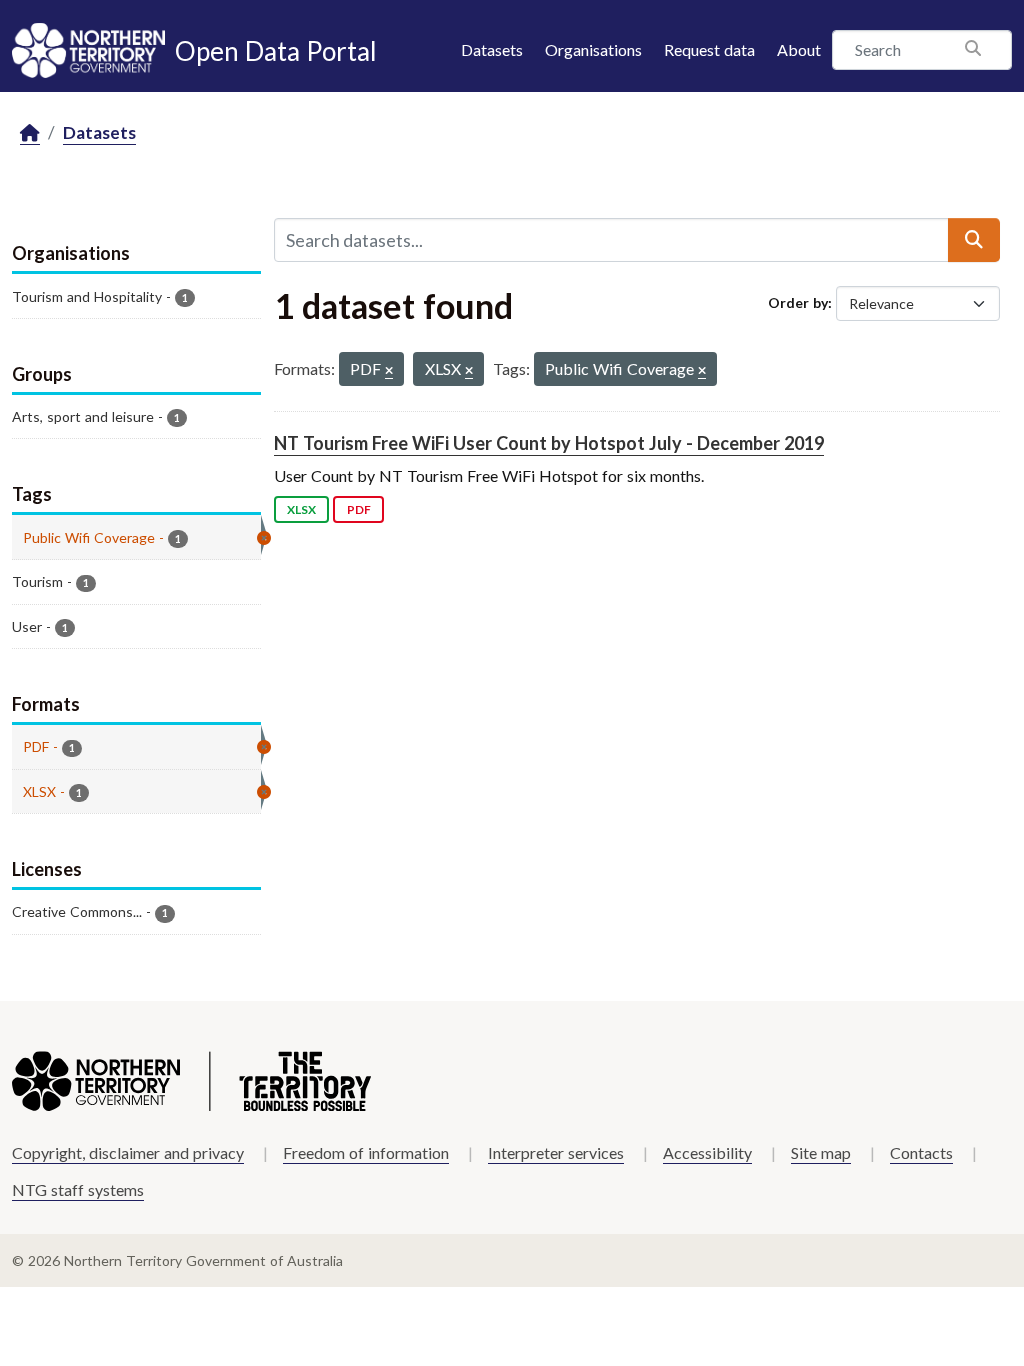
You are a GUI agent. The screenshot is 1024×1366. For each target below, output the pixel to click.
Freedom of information (366, 1152)
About (799, 49)
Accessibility (707, 1152)
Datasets (492, 49)
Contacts (921, 1152)
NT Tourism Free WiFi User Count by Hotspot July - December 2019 (549, 443)
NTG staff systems (78, 1189)
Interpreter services (556, 1152)
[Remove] (389, 371)
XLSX (301, 509)
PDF (359, 509)
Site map (821, 1152)
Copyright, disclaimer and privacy (128, 1152)
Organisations (593, 49)
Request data (709, 49)
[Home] (30, 133)
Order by (798, 302)
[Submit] (974, 240)
